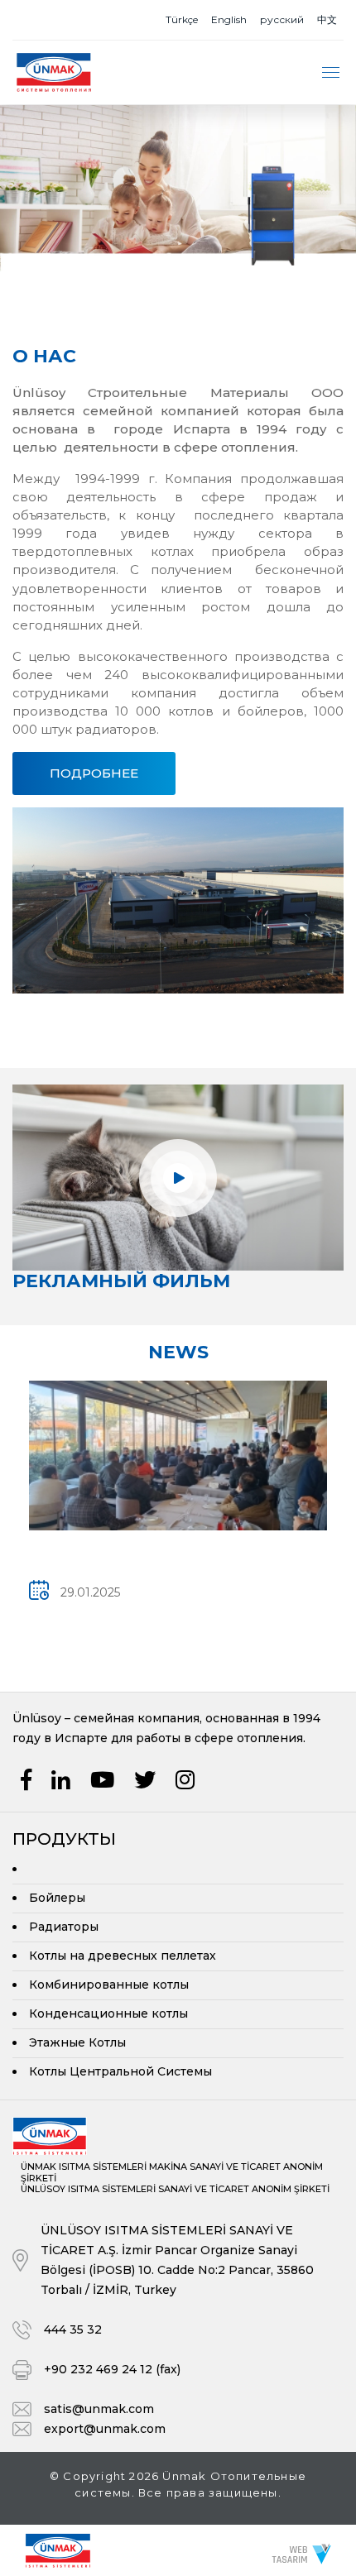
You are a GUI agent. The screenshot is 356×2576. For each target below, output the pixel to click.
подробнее (94, 773)
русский (282, 19)
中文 (327, 19)
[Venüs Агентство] (301, 2553)
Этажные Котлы (77, 2042)
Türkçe (182, 19)
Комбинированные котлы (109, 1985)
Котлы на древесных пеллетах (123, 1956)
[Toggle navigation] (331, 72)
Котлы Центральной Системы (120, 2071)
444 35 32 (73, 2329)
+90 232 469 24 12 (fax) (112, 2369)
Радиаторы (64, 1927)
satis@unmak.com (99, 2409)
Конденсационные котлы (108, 2013)
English (229, 19)
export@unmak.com (105, 2429)
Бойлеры (57, 1898)
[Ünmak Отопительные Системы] (58, 2549)
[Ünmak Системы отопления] (54, 72)
